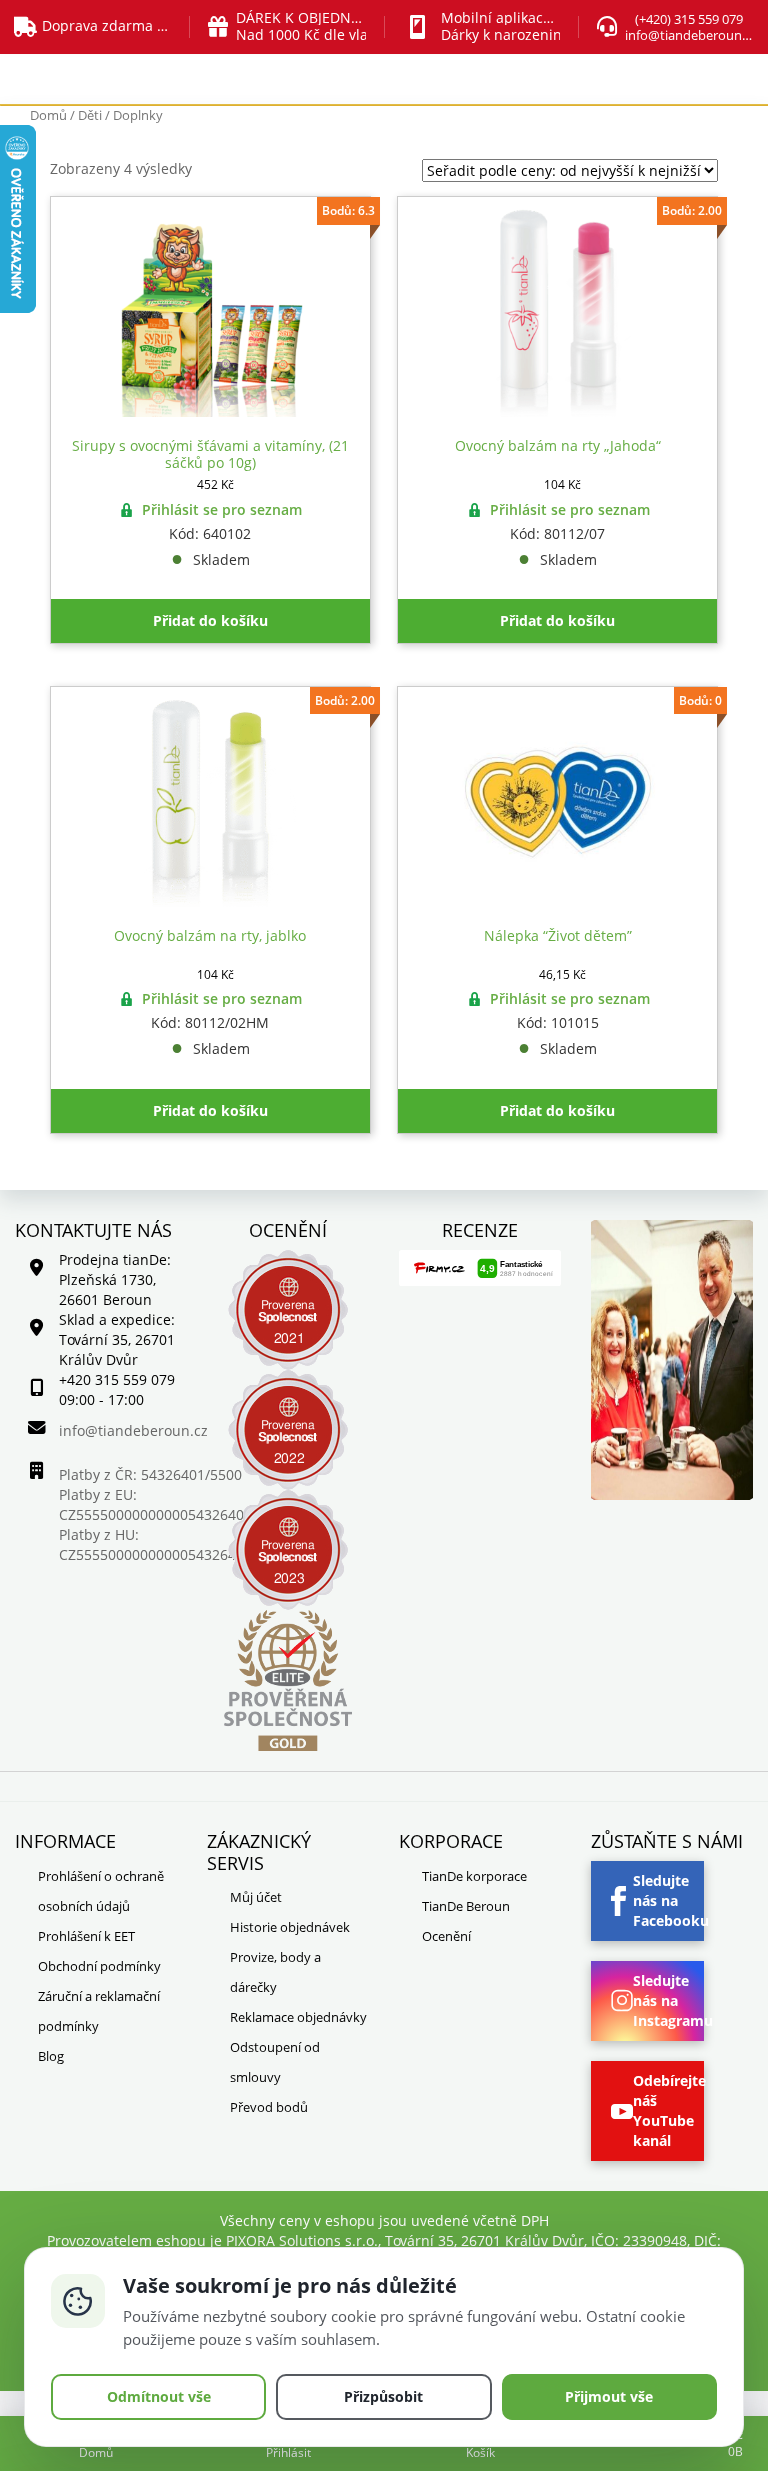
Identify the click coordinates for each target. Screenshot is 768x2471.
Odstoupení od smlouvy (275, 2062)
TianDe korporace (474, 1876)
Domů (48, 115)
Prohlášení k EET (86, 1936)
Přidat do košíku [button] (210, 620)
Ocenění (446, 1936)
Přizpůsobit (383, 2396)
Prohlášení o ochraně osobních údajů (101, 1891)
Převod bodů (269, 2107)
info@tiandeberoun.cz (691, 35)
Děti (90, 115)
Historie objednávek (290, 1927)
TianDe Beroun (466, 1906)
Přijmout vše (609, 2396)
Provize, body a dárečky (275, 1972)
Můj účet (256, 1897)
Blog (51, 2056)
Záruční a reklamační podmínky (99, 2011)
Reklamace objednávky (298, 2017)
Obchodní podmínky (99, 1966)
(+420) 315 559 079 (689, 19)
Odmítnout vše (159, 2396)
